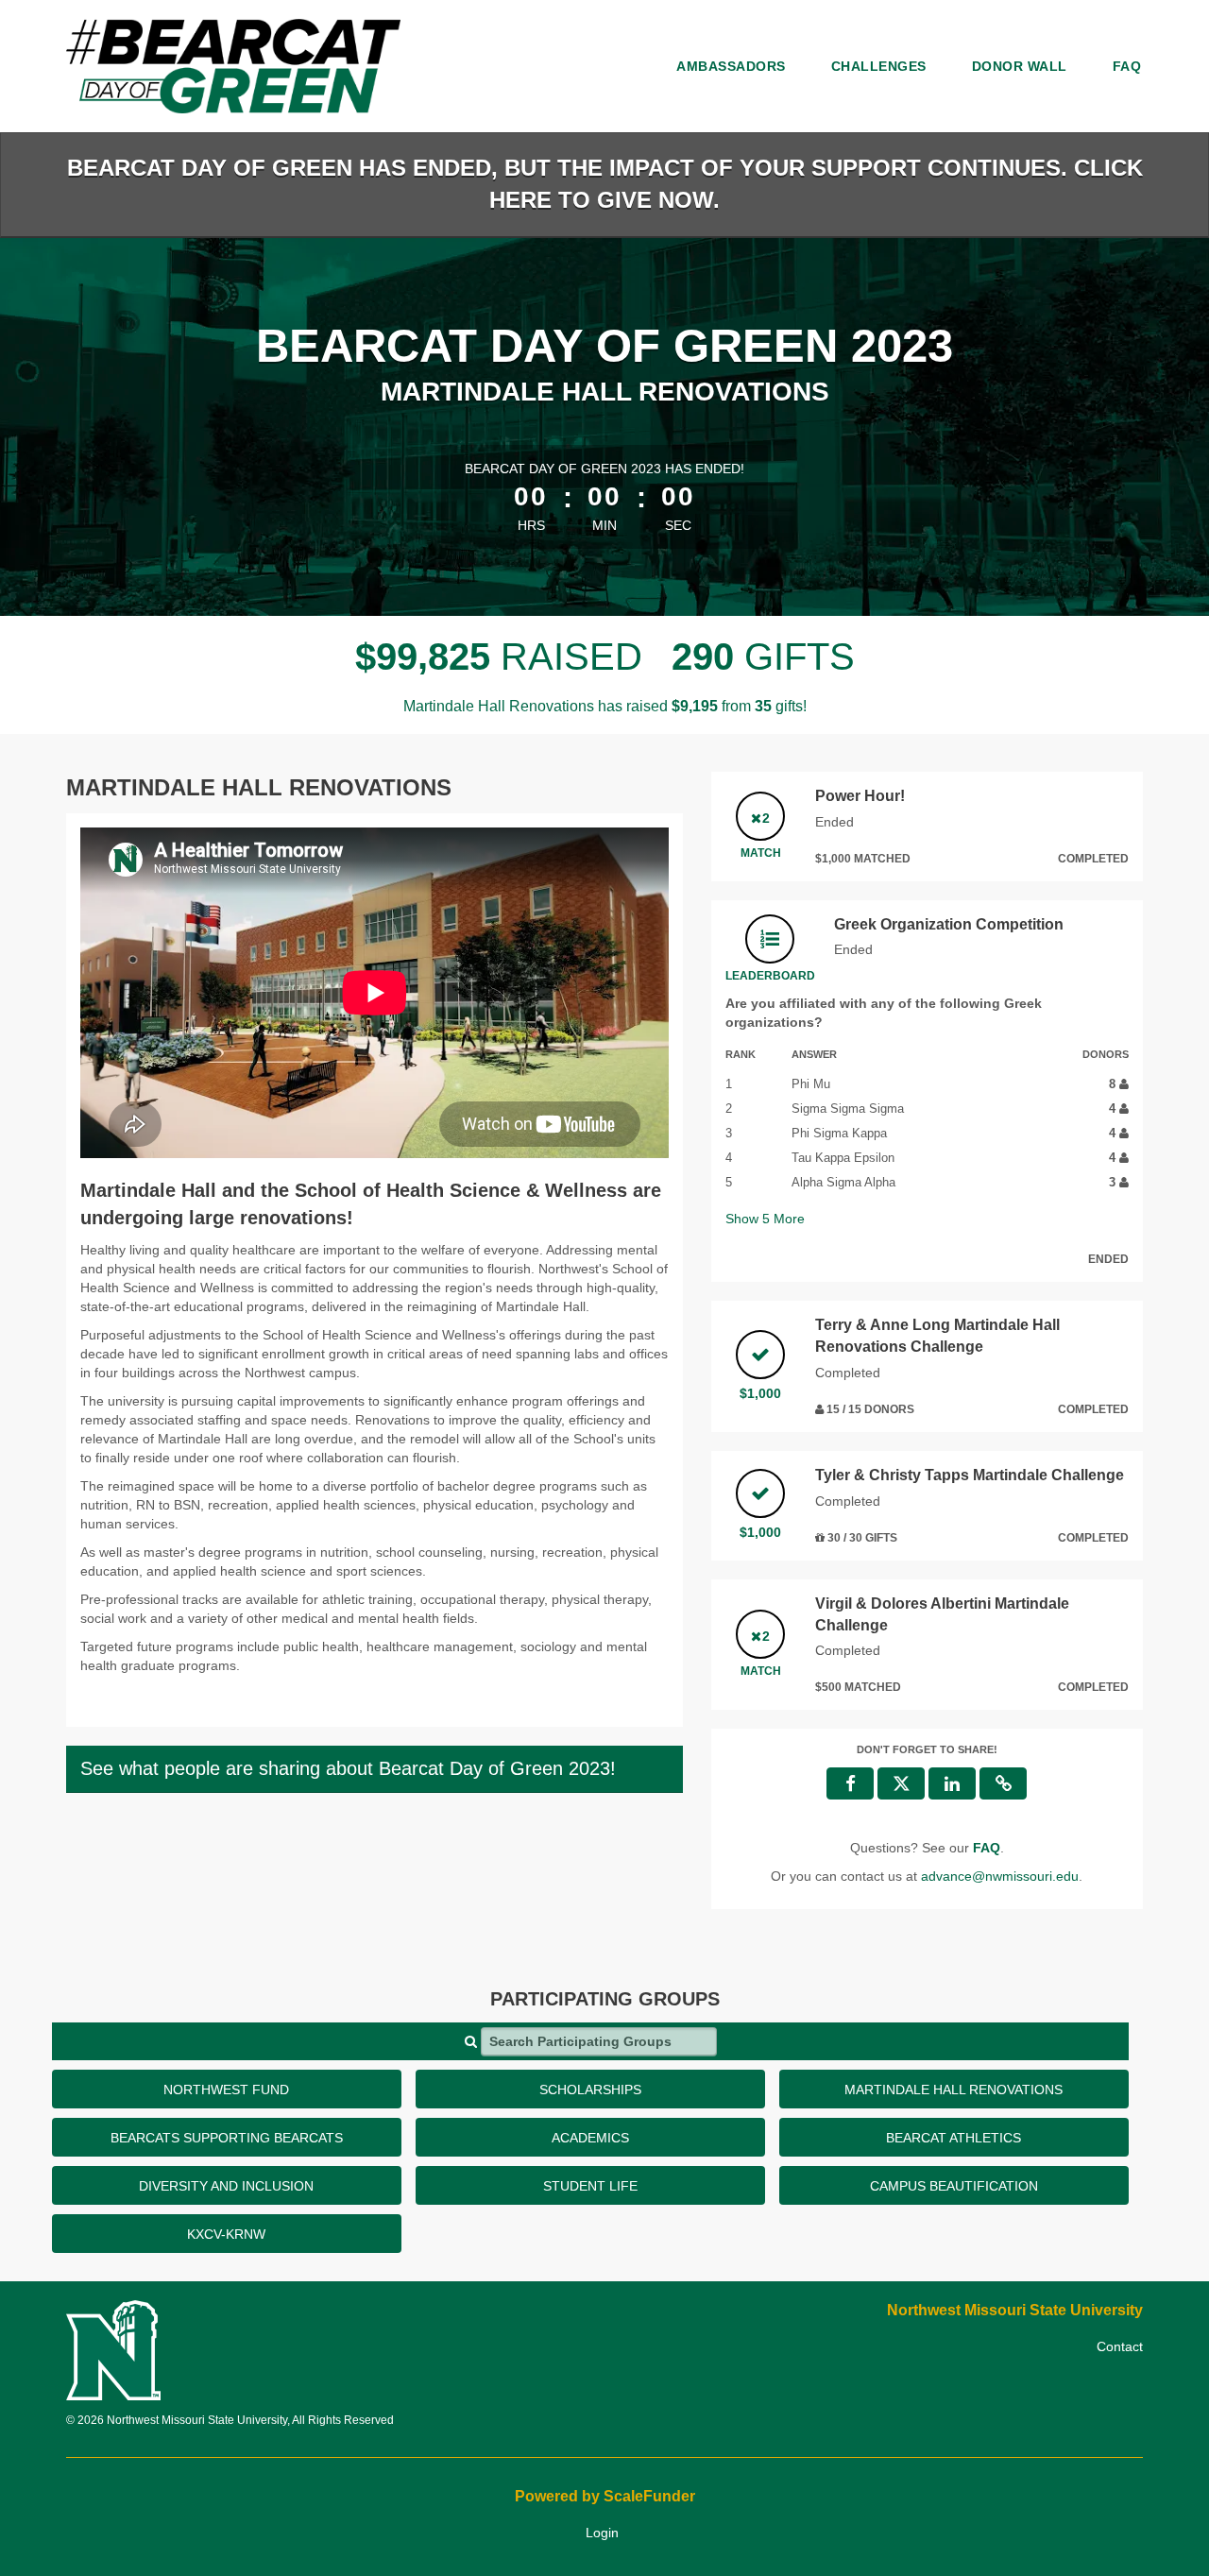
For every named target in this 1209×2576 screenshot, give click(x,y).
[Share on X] (901, 1783)
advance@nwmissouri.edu (1000, 1876)
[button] (1003, 1783)
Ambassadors (731, 66)
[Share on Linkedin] (952, 1783)
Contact (1120, 2346)
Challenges (879, 66)
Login (602, 2533)
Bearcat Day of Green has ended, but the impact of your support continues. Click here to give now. (605, 184)
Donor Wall (1020, 66)
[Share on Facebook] (850, 1783)
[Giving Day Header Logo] (233, 66)
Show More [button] (765, 1219)
